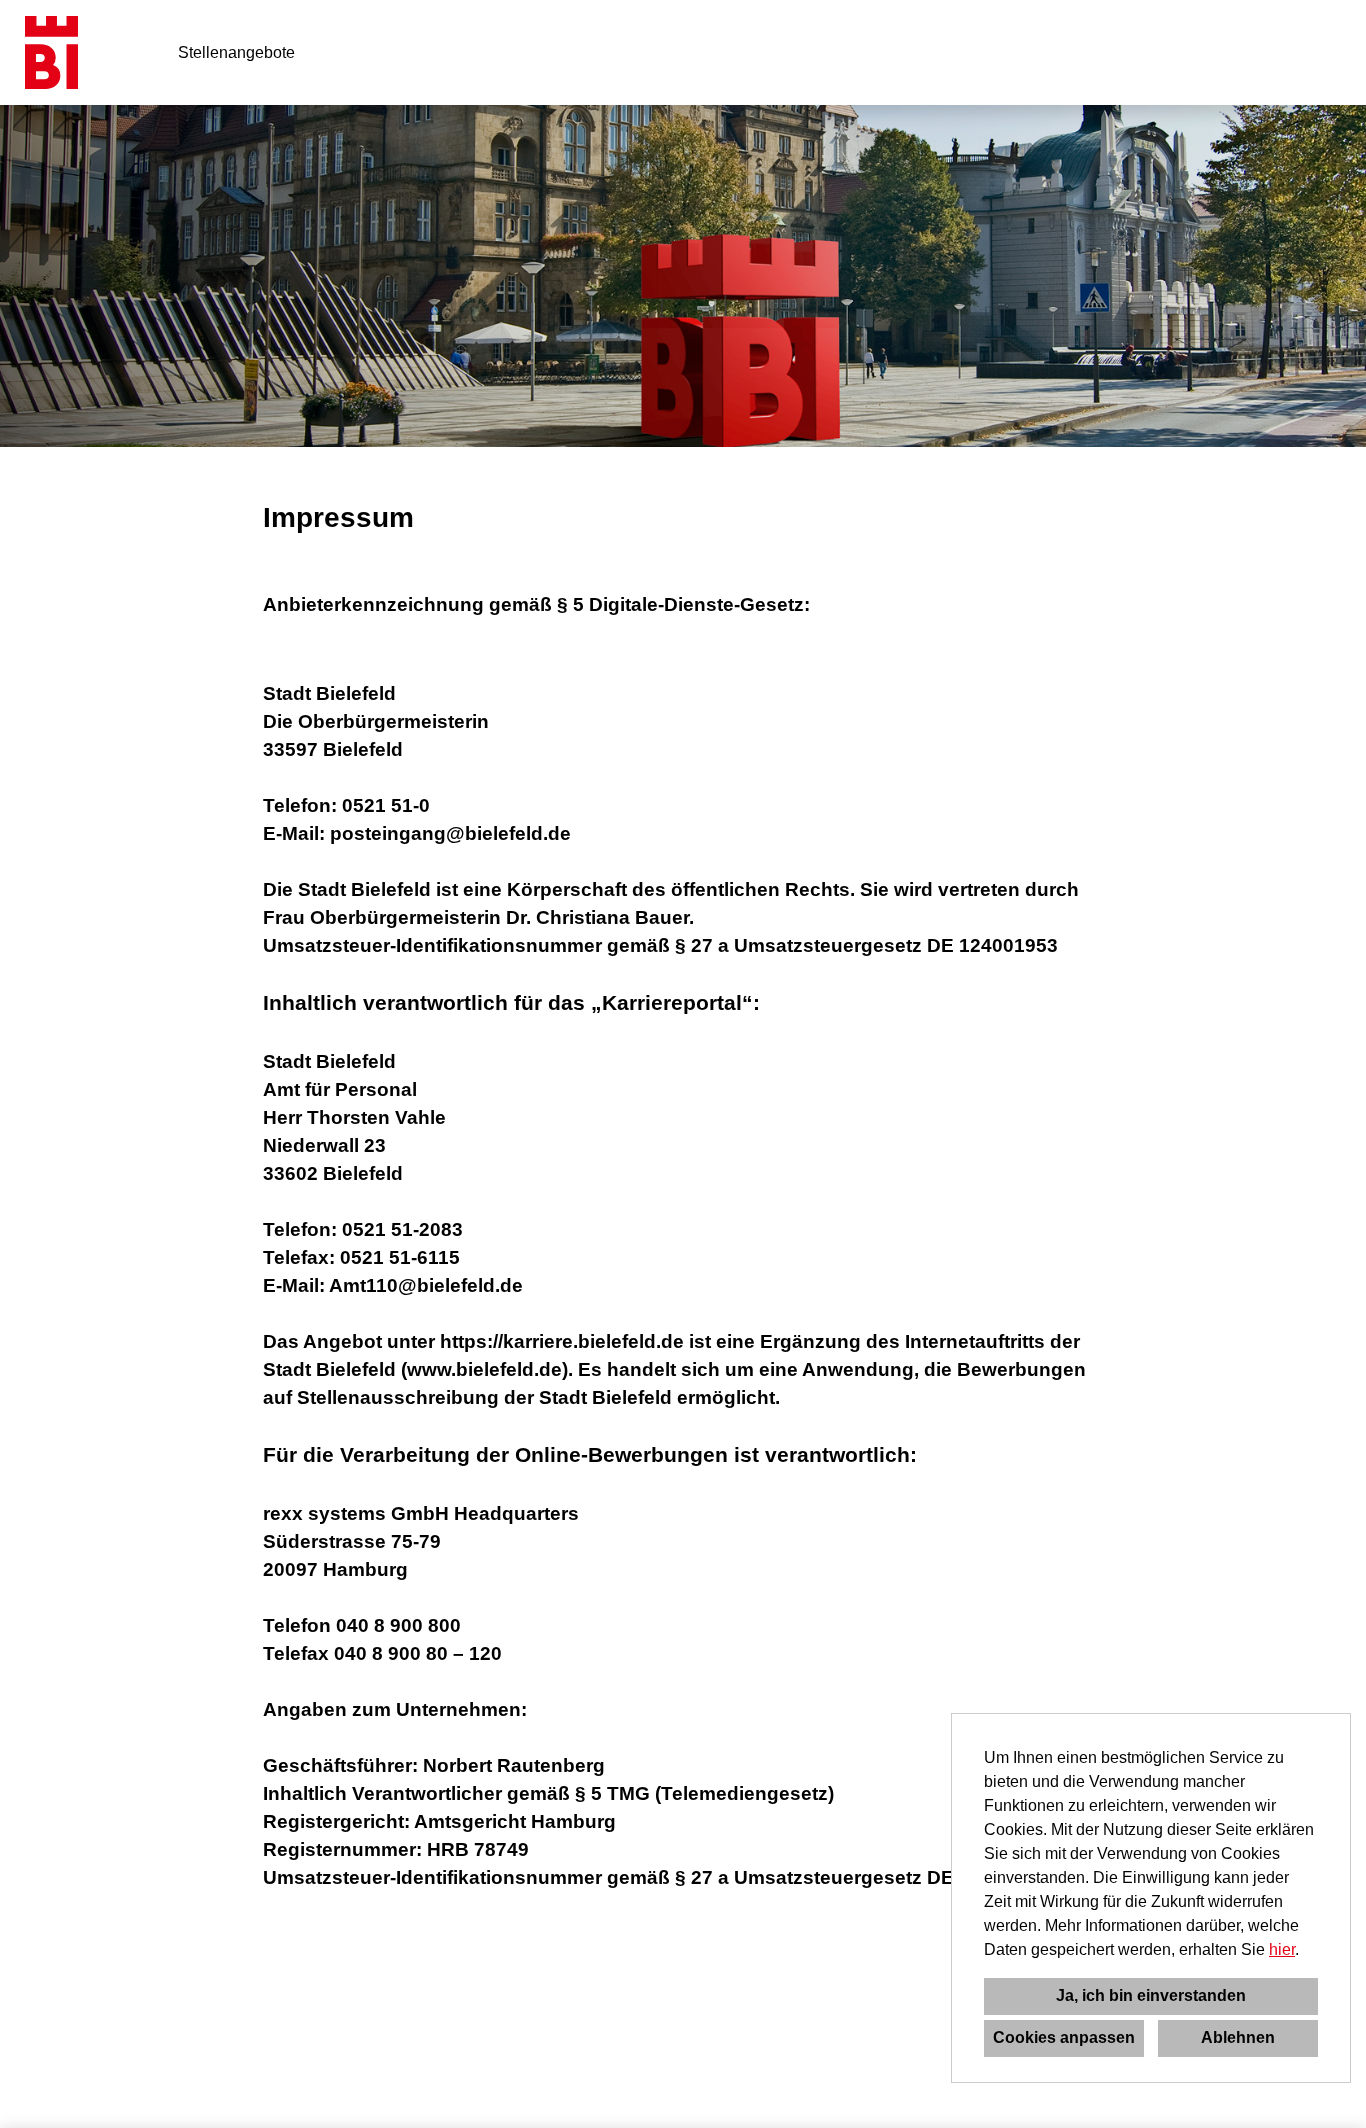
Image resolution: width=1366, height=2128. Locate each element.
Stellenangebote (236, 52)
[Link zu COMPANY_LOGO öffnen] (51, 52)
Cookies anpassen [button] (1064, 2037)
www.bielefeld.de (484, 1369)
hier (1282, 1949)
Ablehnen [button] (1238, 2037)
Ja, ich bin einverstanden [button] (1151, 1995)
